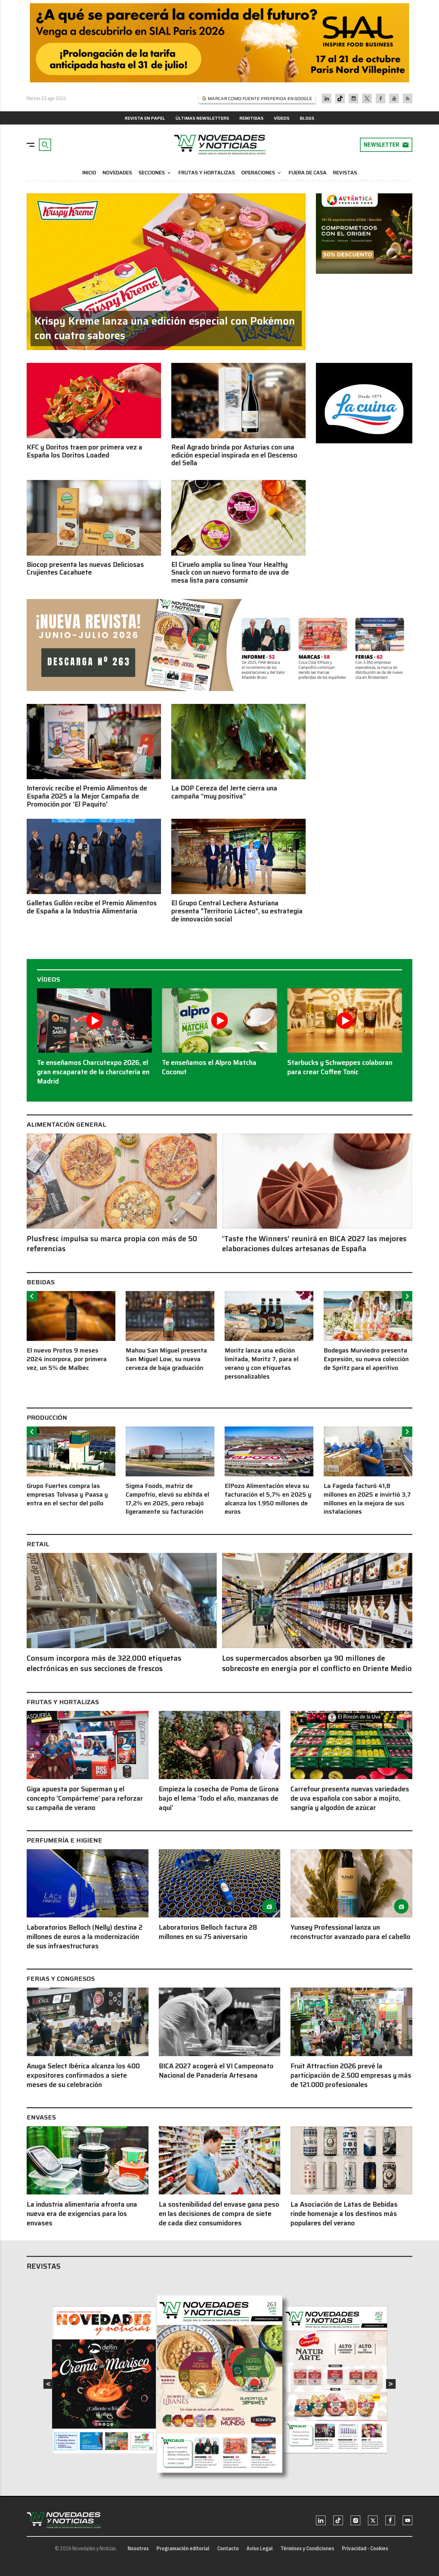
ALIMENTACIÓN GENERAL (66, 1124)
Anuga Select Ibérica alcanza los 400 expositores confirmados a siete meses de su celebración (83, 2075)
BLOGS (307, 118)
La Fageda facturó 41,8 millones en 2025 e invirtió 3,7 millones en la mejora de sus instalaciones (367, 1499)
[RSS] (408, 98)
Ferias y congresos (61, 1979)
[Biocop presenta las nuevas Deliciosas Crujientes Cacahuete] (94, 518)
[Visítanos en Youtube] (394, 98)
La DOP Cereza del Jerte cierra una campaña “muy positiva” (224, 792)
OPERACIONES (262, 173)
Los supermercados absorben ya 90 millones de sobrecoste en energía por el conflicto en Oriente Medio (317, 1663)
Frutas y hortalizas (63, 1702)
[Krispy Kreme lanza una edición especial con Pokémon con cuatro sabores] (166, 272)
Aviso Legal (260, 2548)
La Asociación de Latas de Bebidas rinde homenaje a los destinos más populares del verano (344, 2214)
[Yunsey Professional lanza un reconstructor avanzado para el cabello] (351, 1883)
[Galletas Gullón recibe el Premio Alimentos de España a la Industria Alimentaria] (94, 856)
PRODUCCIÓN (47, 1417)
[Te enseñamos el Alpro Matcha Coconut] (219, 1020)
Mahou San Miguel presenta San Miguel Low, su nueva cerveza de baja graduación (166, 1359)
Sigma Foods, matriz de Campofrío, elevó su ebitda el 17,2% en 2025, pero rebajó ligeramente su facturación (167, 1499)
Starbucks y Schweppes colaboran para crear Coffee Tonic (340, 1067)
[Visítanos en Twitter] (367, 98)
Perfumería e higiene (64, 1840)
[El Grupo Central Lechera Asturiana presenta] (238, 856)
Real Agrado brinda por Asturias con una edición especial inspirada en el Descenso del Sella (234, 455)
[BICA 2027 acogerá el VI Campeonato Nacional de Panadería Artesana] (220, 2022)
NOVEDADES (117, 173)
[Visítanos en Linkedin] (327, 98)
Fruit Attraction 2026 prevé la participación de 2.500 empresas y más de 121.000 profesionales (351, 2075)
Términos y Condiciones (307, 2548)
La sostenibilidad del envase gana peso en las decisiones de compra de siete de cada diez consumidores (219, 2214)
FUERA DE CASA (308, 173)
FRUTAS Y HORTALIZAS (207, 173)
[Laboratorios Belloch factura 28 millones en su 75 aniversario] (220, 1883)
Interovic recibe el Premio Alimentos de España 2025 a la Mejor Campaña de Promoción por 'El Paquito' (87, 796)
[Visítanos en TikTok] (340, 98)
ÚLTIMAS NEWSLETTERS (202, 118)
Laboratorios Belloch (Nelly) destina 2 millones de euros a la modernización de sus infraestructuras (85, 1937)
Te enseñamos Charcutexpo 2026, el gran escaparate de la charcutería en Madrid (93, 1072)
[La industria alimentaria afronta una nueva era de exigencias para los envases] (88, 2160)
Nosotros (138, 2548)
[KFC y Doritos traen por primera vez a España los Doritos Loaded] (94, 401)
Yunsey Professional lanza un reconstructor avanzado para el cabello (350, 1932)
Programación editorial (183, 2548)
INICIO (89, 173)
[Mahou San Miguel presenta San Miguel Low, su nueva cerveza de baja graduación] (170, 1316)
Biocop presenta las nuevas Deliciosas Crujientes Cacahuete (85, 569)
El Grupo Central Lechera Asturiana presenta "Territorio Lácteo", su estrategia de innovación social (237, 911)
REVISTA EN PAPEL (145, 118)
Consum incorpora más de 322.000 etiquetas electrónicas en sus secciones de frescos (104, 1663)
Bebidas (41, 1282)
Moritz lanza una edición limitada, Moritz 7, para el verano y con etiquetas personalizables (262, 1363)
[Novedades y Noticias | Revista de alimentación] (219, 145)
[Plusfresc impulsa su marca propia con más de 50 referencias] (122, 1181)
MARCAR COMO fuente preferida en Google (260, 98)
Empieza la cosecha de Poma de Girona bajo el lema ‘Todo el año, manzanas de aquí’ (219, 1798)
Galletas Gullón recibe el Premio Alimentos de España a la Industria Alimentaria (92, 907)
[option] (71, 1332)
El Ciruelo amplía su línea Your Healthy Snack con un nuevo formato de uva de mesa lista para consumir (230, 573)
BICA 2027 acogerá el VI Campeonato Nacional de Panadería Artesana (216, 2071)
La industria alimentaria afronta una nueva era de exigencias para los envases (82, 2214)
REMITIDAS (251, 118)
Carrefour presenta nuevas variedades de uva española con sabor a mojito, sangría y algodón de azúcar (350, 1798)
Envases (41, 2117)
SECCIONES (155, 173)
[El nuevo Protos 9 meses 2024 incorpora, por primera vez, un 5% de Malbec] (71, 1316)
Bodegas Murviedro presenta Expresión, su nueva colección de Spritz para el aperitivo (366, 1359)
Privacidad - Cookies (365, 2548)
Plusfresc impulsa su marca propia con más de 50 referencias (112, 1244)
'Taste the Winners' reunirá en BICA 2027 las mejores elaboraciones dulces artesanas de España (314, 1244)
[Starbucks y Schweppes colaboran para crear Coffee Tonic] (345, 1020)
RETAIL (38, 1544)
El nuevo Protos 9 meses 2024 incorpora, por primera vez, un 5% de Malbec (67, 1359)
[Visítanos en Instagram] (354, 98)
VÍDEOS (282, 118)
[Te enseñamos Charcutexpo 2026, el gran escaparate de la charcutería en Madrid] (94, 1020)
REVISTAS (345, 173)
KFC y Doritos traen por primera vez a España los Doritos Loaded (85, 451)
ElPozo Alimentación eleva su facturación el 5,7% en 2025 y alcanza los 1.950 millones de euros (268, 1499)
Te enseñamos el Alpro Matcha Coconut (209, 1067)
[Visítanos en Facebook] (381, 98)
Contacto (228, 2548)
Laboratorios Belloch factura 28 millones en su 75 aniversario (208, 1932)
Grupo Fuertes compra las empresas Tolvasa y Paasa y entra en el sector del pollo (67, 1495)
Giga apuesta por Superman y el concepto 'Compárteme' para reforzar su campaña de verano (85, 1798)
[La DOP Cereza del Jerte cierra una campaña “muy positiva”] (238, 742)
